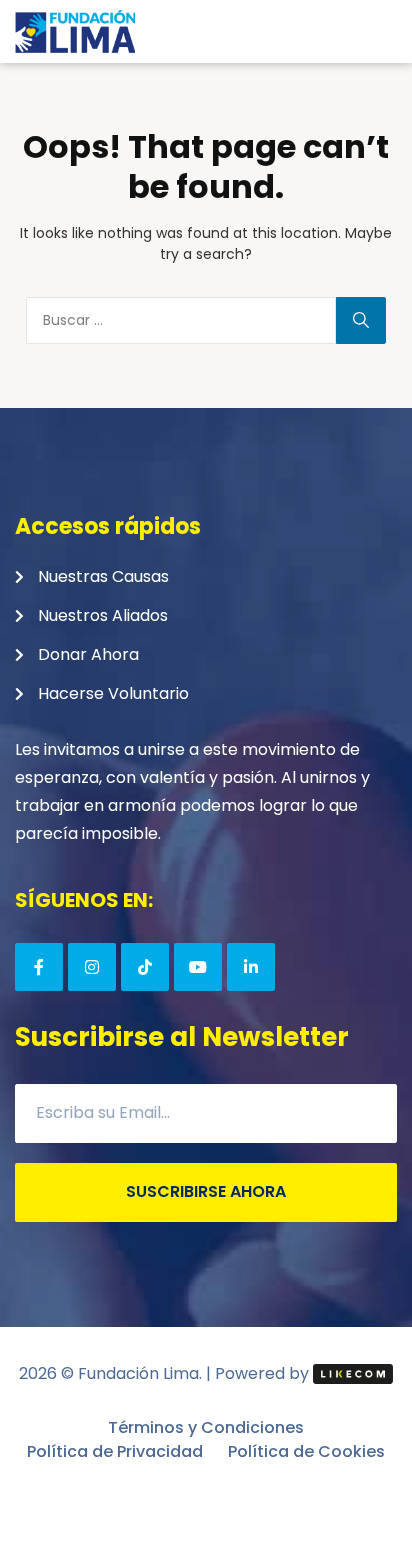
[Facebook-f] (39, 967)
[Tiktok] (145, 967)
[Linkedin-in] (251, 967)
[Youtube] (198, 967)
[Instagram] (92, 967)
